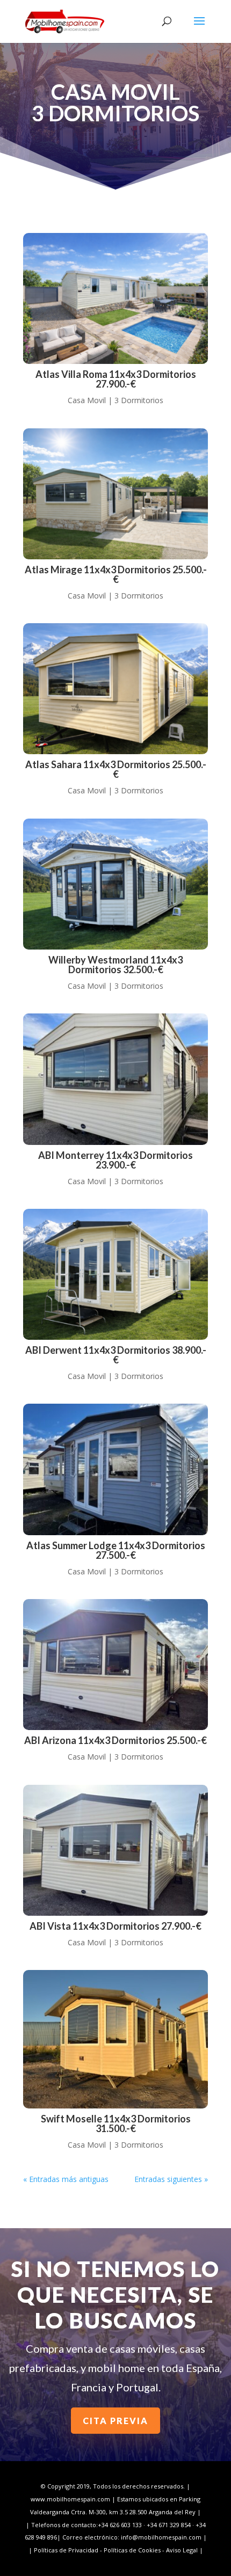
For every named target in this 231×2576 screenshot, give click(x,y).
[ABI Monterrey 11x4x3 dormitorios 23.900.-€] (115, 1079)
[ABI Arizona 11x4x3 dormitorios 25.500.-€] (115, 1665)
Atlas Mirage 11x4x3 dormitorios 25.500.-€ (116, 574)
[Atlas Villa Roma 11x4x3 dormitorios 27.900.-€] (115, 298)
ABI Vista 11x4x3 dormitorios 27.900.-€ (115, 1926)
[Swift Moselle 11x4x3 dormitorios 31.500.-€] (115, 2039)
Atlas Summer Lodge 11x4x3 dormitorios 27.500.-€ (116, 1550)
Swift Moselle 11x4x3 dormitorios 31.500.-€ (116, 2123)
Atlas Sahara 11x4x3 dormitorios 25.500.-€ (116, 769)
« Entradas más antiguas (66, 2179)
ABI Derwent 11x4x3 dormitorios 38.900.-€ (116, 1355)
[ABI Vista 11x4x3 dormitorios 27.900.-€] (115, 1850)
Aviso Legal (182, 2550)
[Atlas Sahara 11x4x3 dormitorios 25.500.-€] (115, 689)
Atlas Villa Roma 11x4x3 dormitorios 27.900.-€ (116, 379)
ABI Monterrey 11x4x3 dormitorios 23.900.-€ (115, 1160)
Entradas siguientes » (171, 2179)
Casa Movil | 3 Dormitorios (115, 400)
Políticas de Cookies (132, 2550)
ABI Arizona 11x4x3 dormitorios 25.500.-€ (115, 1740)
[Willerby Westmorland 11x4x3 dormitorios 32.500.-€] (115, 884)
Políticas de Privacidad (66, 2550)
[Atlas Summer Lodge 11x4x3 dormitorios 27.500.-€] (115, 1469)
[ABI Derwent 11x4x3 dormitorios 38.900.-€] (115, 1274)
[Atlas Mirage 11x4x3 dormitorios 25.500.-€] (115, 494)
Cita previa (115, 2421)
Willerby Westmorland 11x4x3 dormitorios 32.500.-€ (115, 965)
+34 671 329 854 (169, 2525)
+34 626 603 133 (120, 2525)
